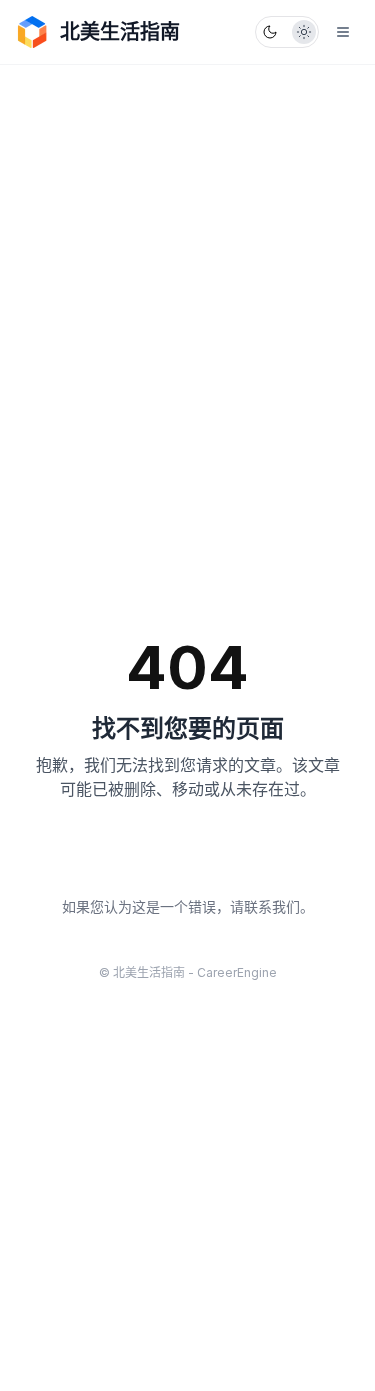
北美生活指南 (120, 32)
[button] (287, 32)
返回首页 (188, 857)
